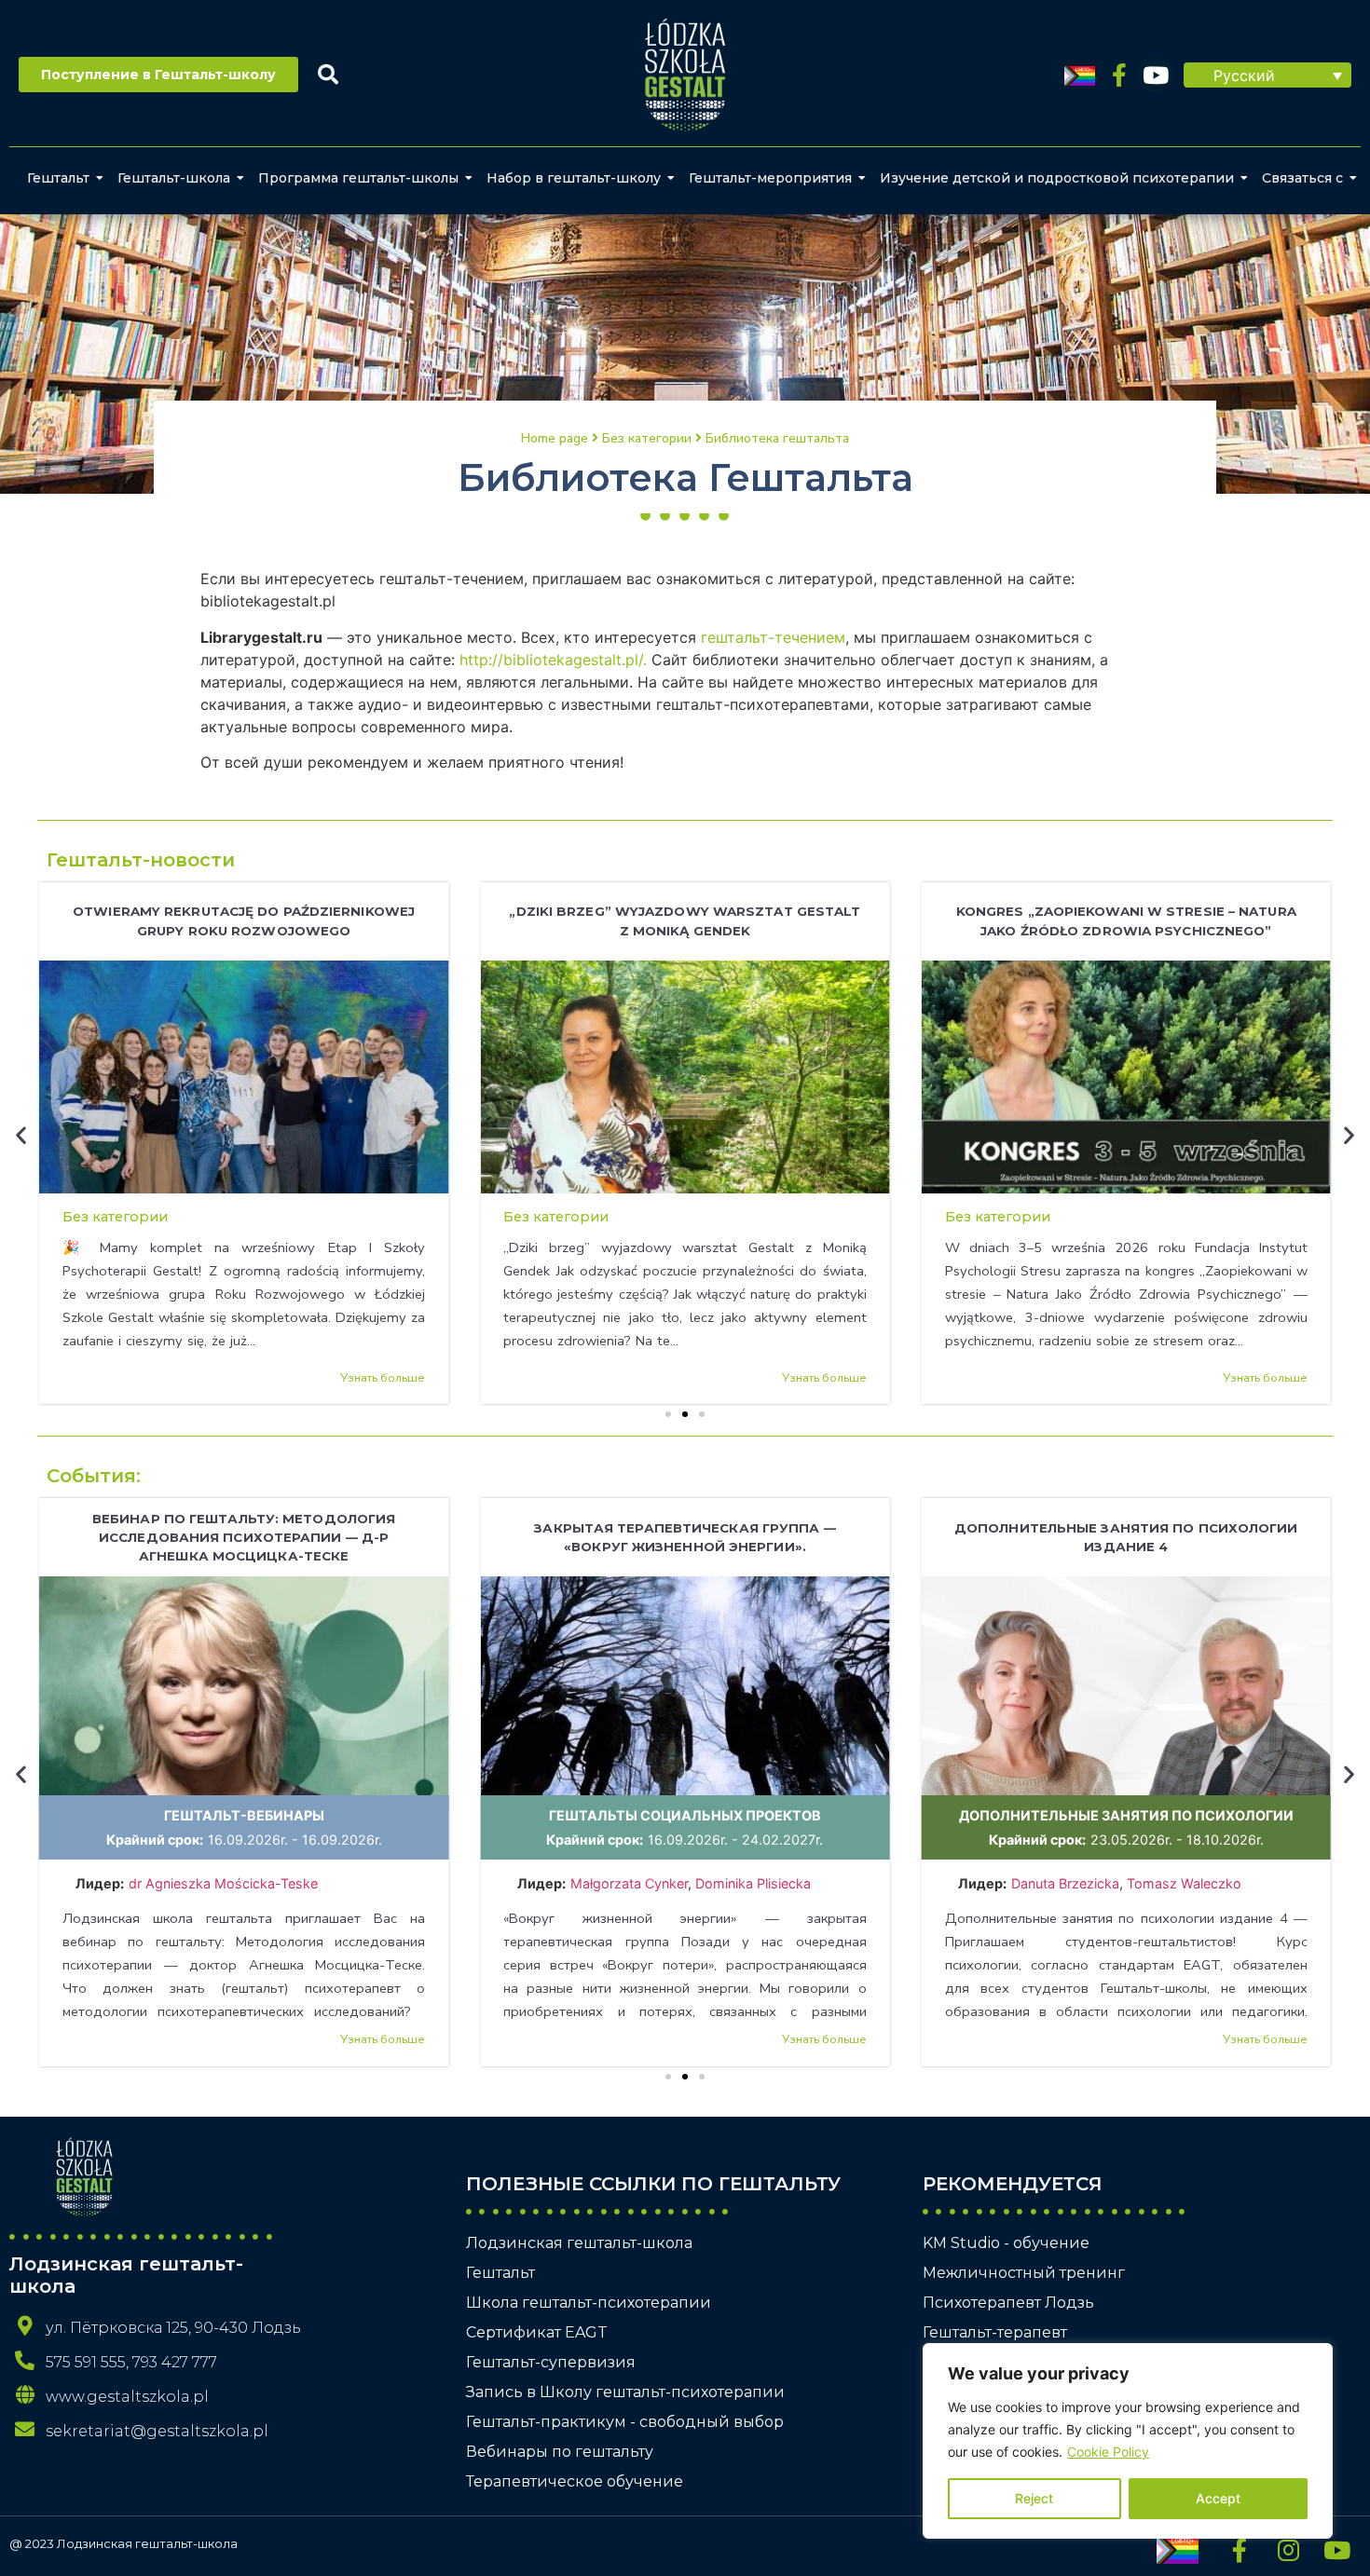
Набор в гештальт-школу (574, 178)
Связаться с (1302, 178)
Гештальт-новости (141, 860)
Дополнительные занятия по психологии (1126, 1815)
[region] (1128, 2441)
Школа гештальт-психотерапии (589, 2303)
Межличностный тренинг (1024, 2273)
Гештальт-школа (174, 178)
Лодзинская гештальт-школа (579, 2243)
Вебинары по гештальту (560, 2452)
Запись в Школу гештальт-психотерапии (625, 2392)
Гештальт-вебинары (244, 1815)
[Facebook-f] (1120, 75)
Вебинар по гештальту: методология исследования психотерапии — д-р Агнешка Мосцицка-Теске (244, 1537)
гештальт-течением (773, 637)
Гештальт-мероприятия (770, 178)
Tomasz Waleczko (1184, 1883)
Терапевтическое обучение (575, 2481)
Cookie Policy (1108, 2452)
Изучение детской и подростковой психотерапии (1057, 178)
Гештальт (58, 178)
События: (94, 1476)
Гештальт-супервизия (551, 2362)
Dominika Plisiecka (753, 1883)
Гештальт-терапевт (995, 2332)
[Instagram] (1288, 2550)
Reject (1034, 2498)
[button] (1267, 75)
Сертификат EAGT (537, 2332)
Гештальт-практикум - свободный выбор (625, 2422)
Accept (1218, 2498)
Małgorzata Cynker (629, 1883)
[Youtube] (1156, 75)
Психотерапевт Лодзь (1008, 2303)
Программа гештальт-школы (358, 178)
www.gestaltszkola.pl (127, 2397)
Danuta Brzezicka (1065, 1883)
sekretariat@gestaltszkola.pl (157, 2431)
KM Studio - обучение (1006, 2243)
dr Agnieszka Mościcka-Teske (225, 1883)
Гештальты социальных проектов (685, 1815)
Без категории (115, 1217)
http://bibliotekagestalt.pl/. (553, 660)
